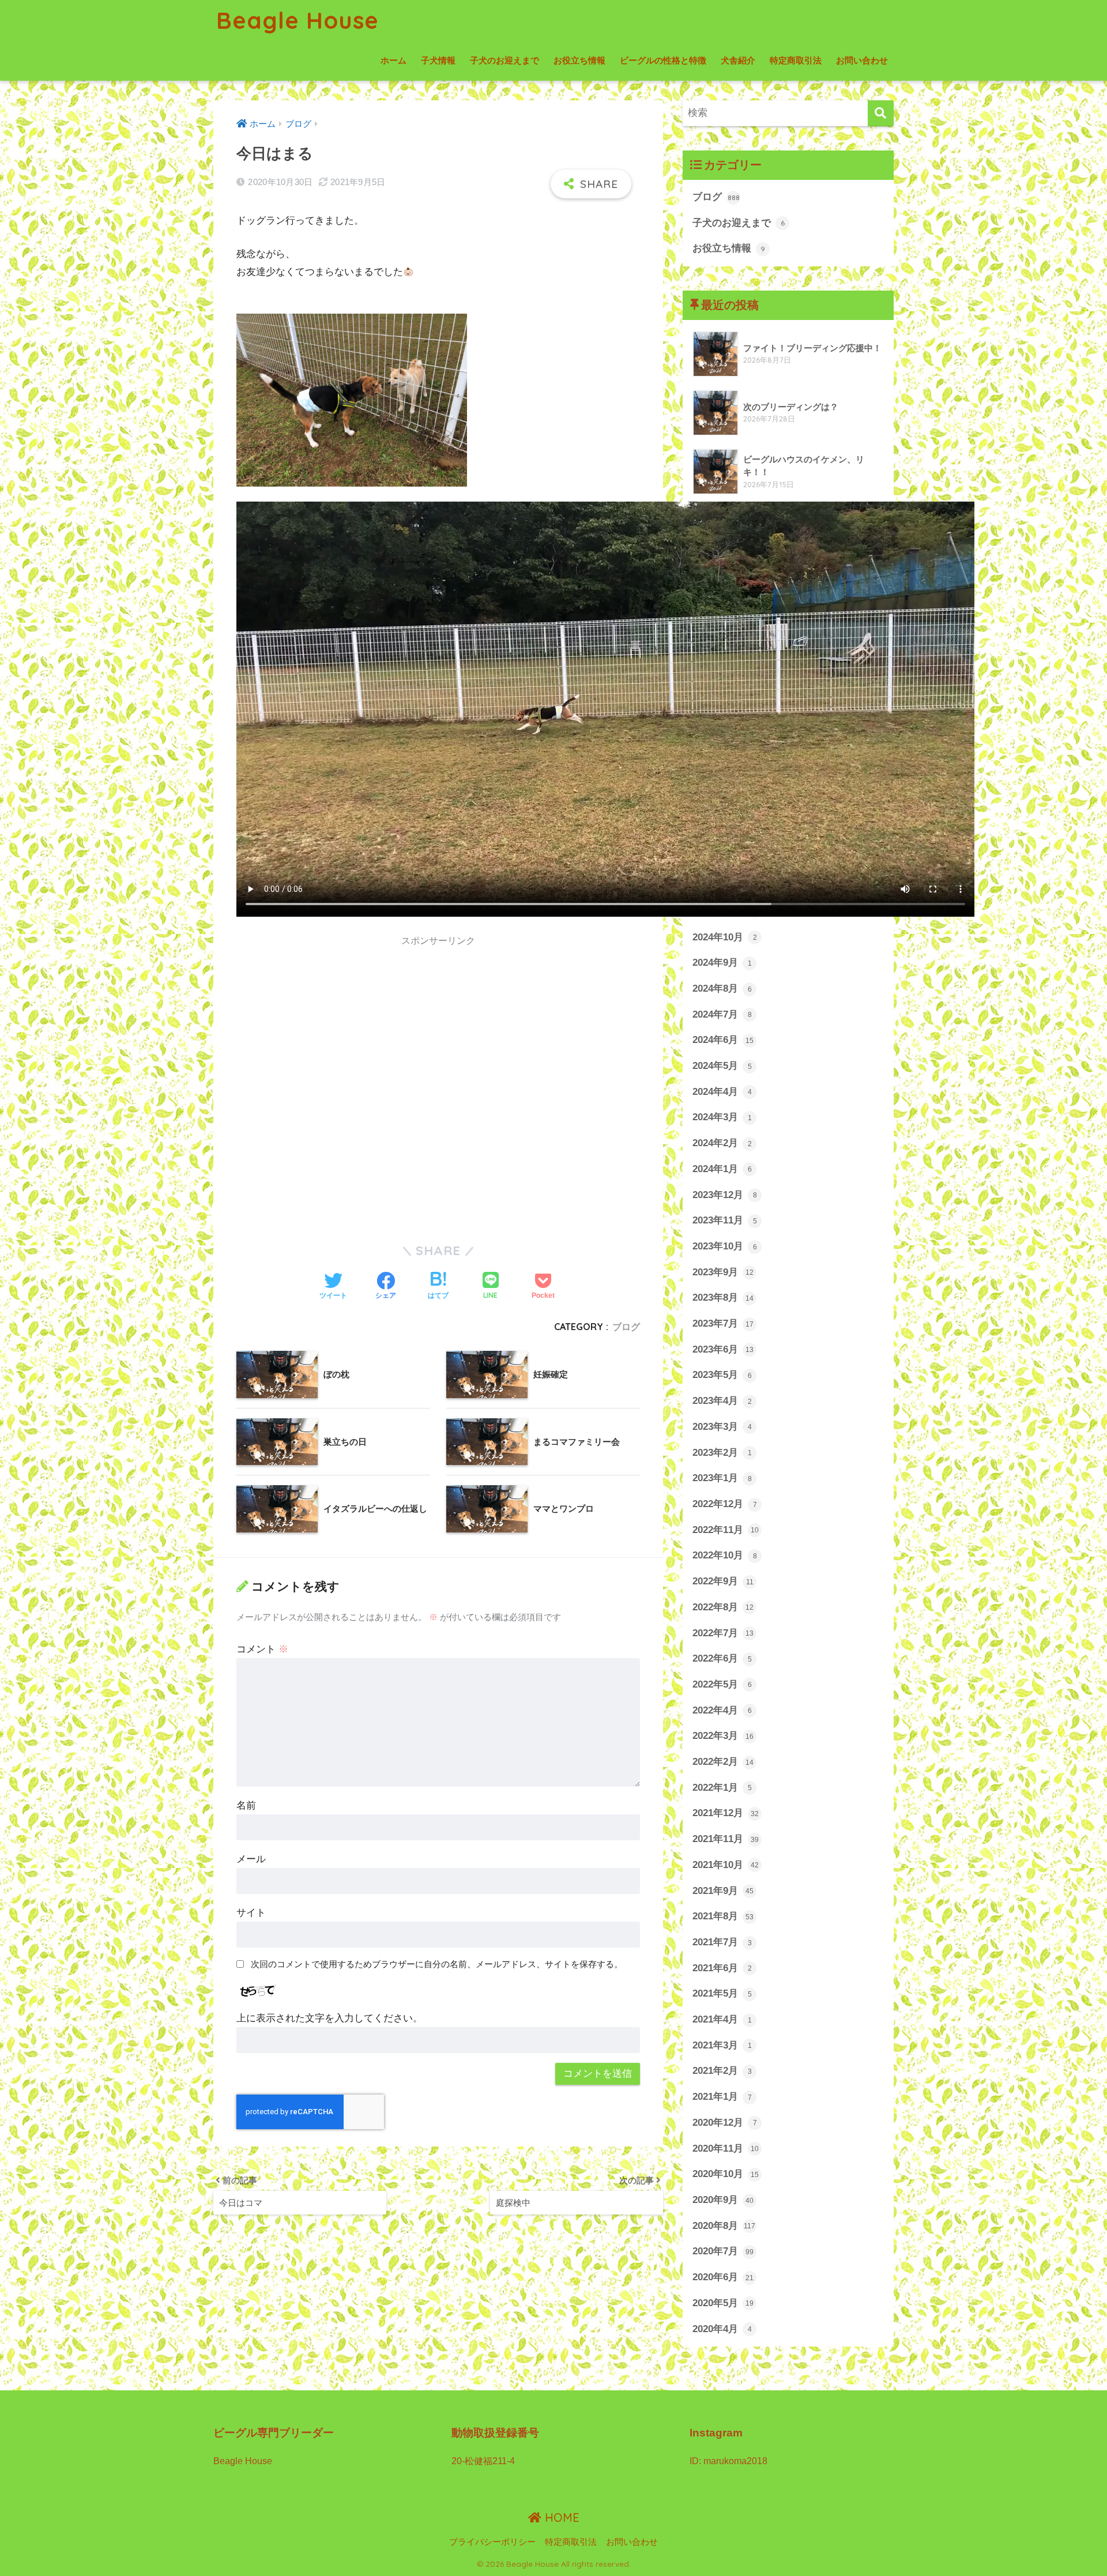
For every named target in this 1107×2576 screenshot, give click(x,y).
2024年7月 (722, 1014)
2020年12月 (725, 2123)
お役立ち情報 (579, 60)
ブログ (626, 1327)
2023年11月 (725, 1220)
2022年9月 (723, 1581)
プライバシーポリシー (492, 2542)
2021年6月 (722, 1968)
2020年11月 (726, 2148)
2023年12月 (725, 1195)
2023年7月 (723, 1323)
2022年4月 (722, 1710)
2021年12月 (726, 1813)
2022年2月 (723, 1762)
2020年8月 (724, 2226)
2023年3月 (722, 1427)
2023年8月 (723, 1298)
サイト (251, 1913)
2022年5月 (722, 1684)
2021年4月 (722, 2019)
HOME (560, 2517)
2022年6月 (722, 1658)
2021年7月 (722, 1942)
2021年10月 (726, 1865)
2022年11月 (726, 1530)
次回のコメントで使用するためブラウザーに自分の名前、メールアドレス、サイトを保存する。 (437, 1964)
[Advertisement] (333, 1045)
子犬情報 (438, 60)
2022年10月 (725, 1555)
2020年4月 (722, 2329)
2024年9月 (722, 963)
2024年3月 (722, 1117)
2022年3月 (723, 1736)
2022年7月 (723, 1633)
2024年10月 (725, 937)
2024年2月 (722, 1143)
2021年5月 (722, 1993)
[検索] (881, 113)
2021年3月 (722, 2045)
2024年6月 (723, 1040)
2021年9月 (723, 1891)
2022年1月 (722, 1788)
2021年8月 (723, 1916)
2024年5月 (722, 1066)
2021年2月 (722, 2071)
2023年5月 (722, 1375)
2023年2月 (722, 1453)
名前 (246, 1805)
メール (251, 1859)
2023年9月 (723, 1272)
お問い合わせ (862, 60)
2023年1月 (722, 1478)
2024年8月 (722, 988)
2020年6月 (723, 2277)
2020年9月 (723, 2200)
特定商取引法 (796, 60)
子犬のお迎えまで (504, 60)
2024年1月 (722, 1169)
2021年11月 (726, 1839)
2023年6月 (723, 1349)
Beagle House (298, 20)
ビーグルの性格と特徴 (663, 60)
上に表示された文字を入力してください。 (330, 2018)
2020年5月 (723, 2303)
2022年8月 (723, 1607)
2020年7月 (723, 2251)
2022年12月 (725, 1504)
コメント (262, 1649)
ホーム (394, 60)
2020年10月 (726, 2174)
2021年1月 (722, 2097)
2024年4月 (722, 1092)
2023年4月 (722, 1401)
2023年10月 (725, 1246)
